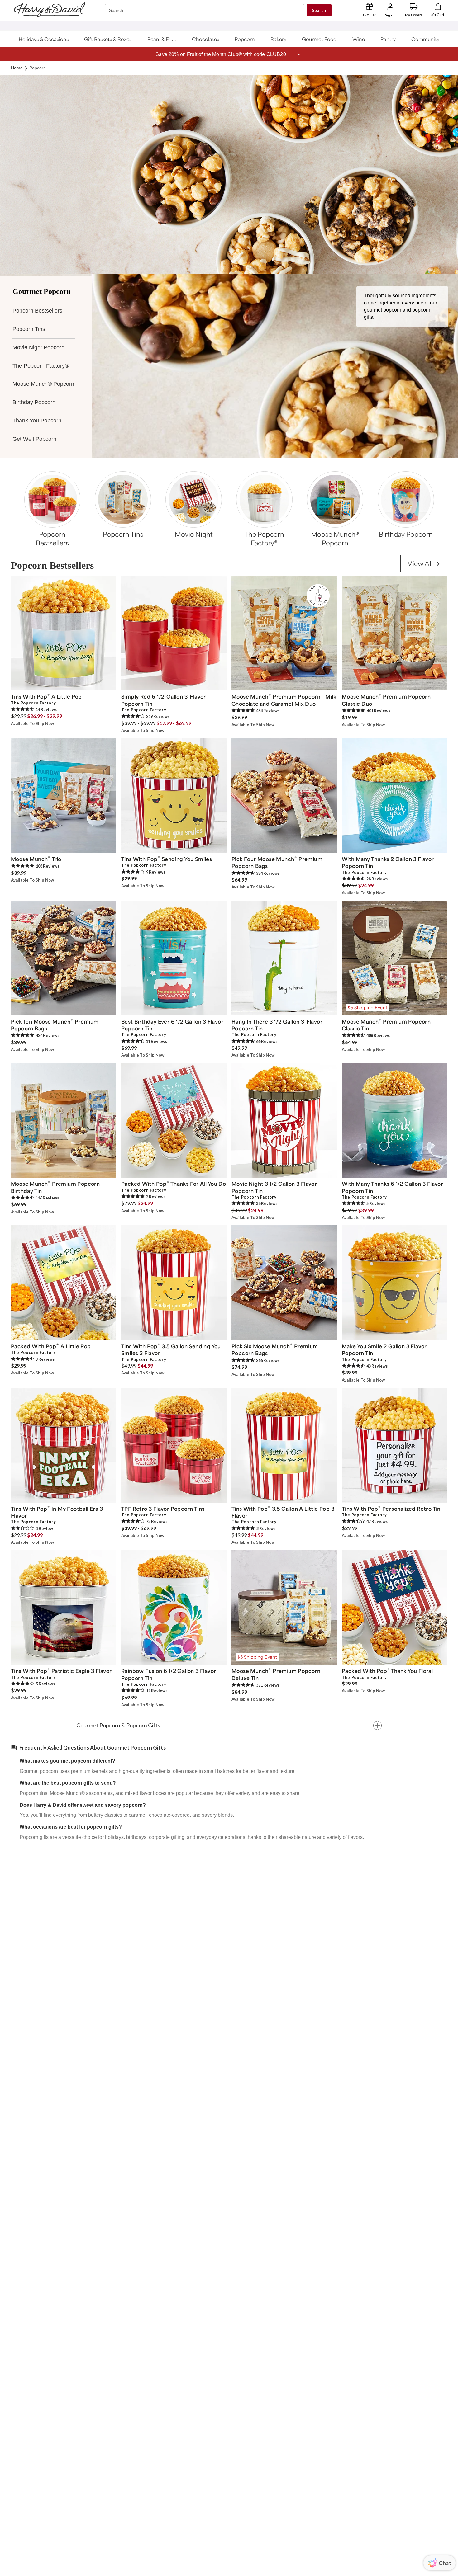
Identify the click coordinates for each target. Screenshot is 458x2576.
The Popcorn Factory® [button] (41, 366)
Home (17, 68)
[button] (44, 39)
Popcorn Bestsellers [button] (37, 311)
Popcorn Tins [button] (29, 329)
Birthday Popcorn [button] (34, 402)
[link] (424, 564)
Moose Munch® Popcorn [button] (43, 384)
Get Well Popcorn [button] (34, 439)
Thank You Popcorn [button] (37, 421)
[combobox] (205, 10)
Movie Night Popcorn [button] (38, 347)
